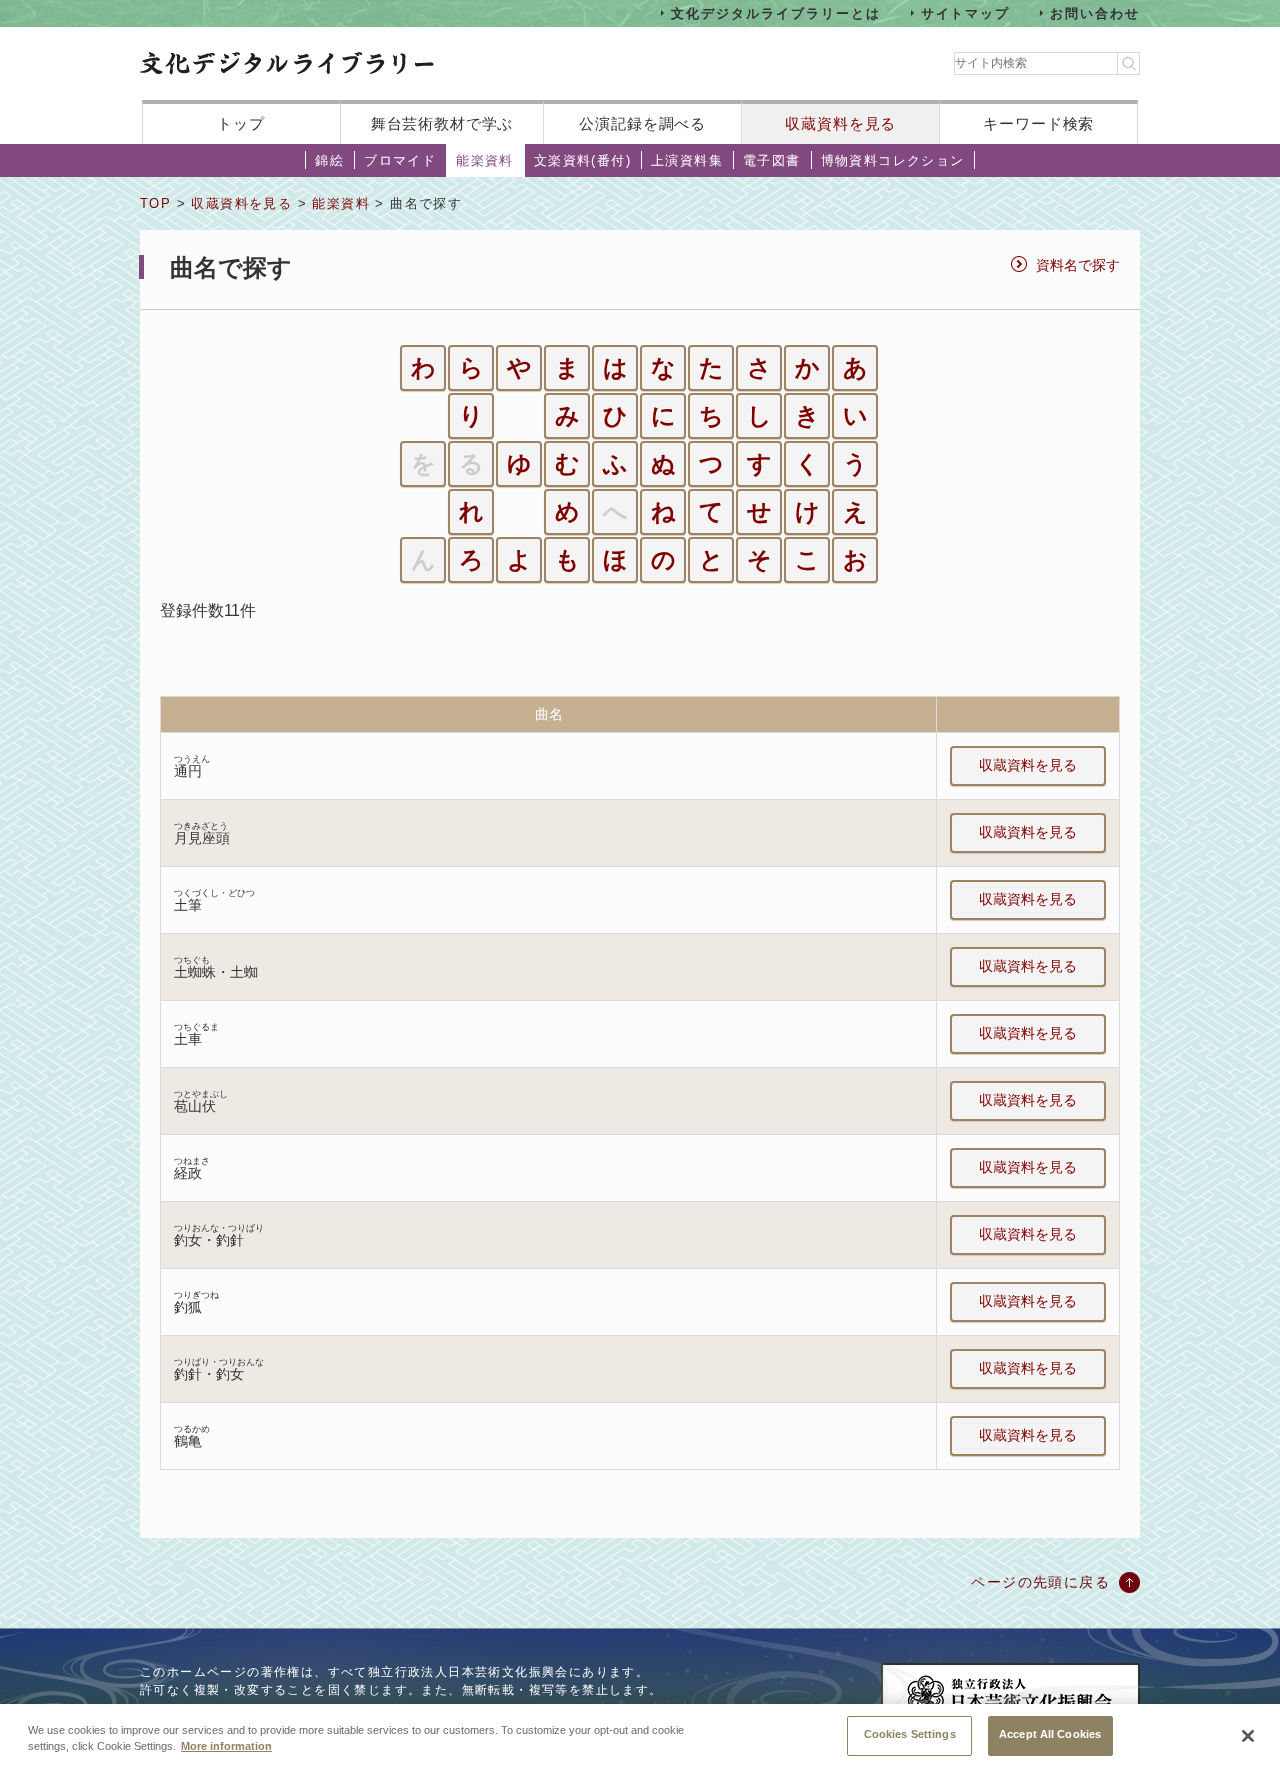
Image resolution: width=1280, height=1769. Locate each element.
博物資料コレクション (893, 160)
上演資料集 (687, 160)
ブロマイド (400, 160)
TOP (155, 203)
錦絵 (329, 160)
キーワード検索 (1038, 123)
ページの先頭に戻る (1040, 1582)
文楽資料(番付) (582, 160)
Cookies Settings (910, 1734)
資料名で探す (1078, 265)
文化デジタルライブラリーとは (775, 12)
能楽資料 (485, 160)
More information (226, 1747)
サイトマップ (966, 12)
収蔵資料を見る (840, 123)
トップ (241, 123)
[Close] (1248, 1736)
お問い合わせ (1095, 12)
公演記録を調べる (642, 123)
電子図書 (772, 160)
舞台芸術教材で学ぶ (442, 123)
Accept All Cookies (1050, 1734)
